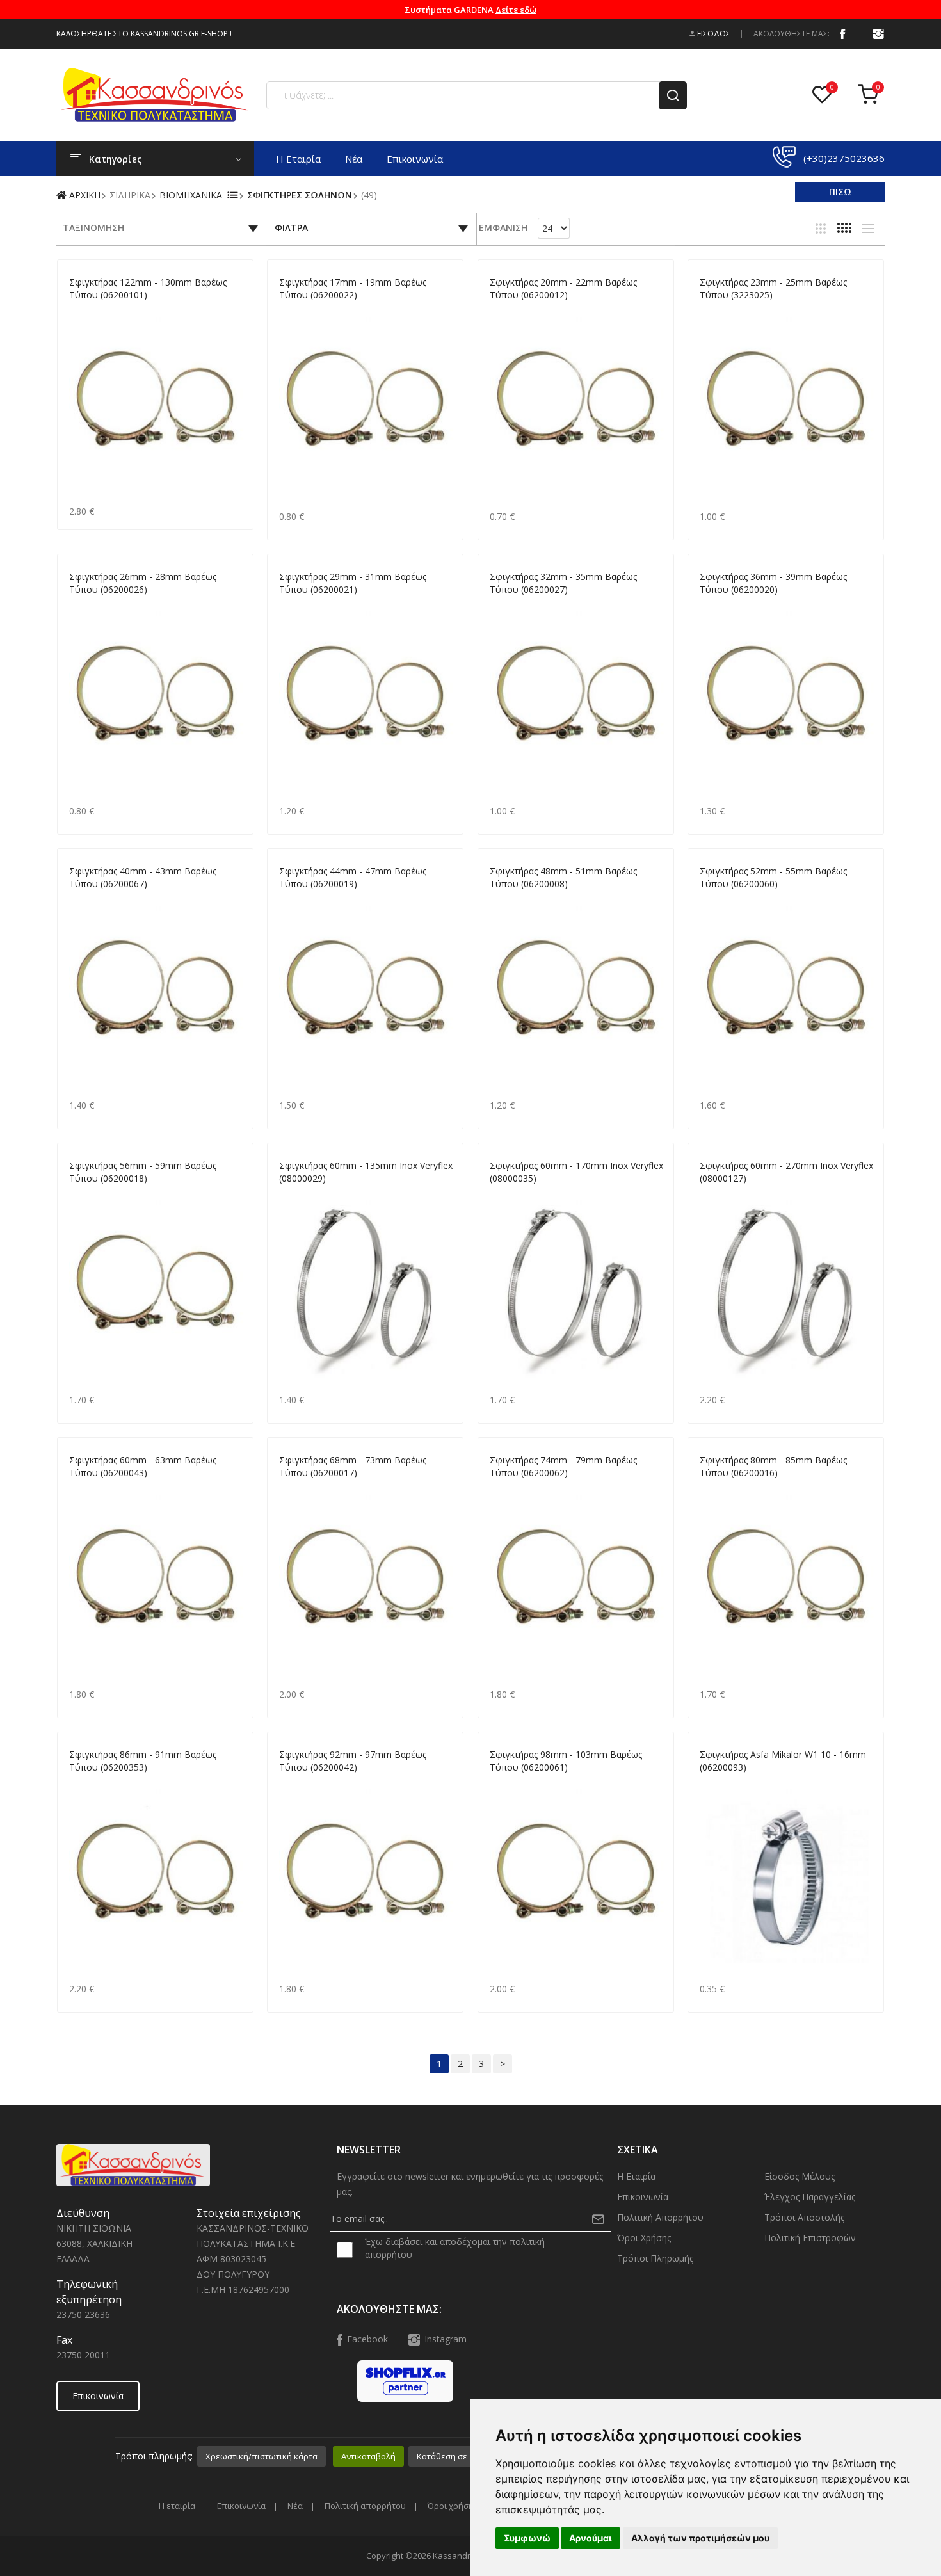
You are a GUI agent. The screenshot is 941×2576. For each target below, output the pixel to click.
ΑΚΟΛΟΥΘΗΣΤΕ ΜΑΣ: (792, 34)
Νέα (354, 159)
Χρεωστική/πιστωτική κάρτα (261, 2456)
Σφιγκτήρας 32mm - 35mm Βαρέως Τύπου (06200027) (563, 583)
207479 (503, 1488)
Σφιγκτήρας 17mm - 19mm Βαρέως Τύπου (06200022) (353, 288)
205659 (83, 1194)
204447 (293, 899)
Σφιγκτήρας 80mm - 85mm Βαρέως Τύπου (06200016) (773, 1466)
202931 (293, 605)
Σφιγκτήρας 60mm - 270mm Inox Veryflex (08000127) (786, 1172)
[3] (821, 229)
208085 (713, 1488)
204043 (83, 899)
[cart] (871, 95)
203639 (713, 605)
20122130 (87, 310)
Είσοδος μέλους (800, 2176)
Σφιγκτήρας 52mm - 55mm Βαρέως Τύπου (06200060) (773, 877)
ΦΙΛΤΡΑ (291, 228)
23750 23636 (83, 2314)
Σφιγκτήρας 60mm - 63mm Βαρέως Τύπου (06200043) (143, 1466)
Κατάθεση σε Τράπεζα (460, 2456)
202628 (83, 605)
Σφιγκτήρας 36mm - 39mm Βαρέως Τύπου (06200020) (773, 583)
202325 (713, 310)
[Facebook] (842, 33)
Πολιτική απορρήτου (660, 2217)
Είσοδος (713, 34)
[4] (844, 228)
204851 (503, 899)
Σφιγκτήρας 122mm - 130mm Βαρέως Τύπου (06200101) (148, 288)
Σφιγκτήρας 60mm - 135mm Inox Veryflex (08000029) (366, 1172)
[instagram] (878, 33)
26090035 (508, 1194)
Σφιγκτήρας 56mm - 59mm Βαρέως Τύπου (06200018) (143, 1172)
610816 (713, 1783)
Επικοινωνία (415, 159)
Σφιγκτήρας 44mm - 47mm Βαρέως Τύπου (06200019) (353, 877)
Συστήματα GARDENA (470, 10)
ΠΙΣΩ (840, 192)
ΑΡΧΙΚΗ (84, 195)
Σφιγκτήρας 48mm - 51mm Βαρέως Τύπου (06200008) (563, 877)
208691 (83, 1783)
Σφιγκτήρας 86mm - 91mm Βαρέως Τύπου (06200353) (143, 1761)
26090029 (297, 1194)
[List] (868, 229)
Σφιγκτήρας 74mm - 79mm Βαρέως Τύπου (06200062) (563, 1466)
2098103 (505, 1783)
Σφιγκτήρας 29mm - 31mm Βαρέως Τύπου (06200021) (353, 583)
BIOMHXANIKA (191, 195)
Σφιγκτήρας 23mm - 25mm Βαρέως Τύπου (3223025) (773, 288)
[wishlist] (825, 95)
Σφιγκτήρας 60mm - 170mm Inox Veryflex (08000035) (576, 1172)
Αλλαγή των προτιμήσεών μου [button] (700, 2538)
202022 (503, 310)
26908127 (718, 1194)
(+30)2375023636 (844, 158)
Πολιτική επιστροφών (810, 2238)
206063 (83, 1488)
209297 (293, 1783)
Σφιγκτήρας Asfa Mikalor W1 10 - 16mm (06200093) (783, 1761)
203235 (503, 605)
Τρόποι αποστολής (804, 2217)
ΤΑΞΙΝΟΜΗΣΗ (93, 228)
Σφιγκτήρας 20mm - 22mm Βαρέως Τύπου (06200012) (563, 288)
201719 (293, 310)
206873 (293, 1488)
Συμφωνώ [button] (527, 2538)
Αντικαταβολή (368, 2456)
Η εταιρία (298, 159)
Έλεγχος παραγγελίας (810, 2197)
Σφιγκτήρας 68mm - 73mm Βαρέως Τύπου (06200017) (353, 1466)
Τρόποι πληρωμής (655, 2258)
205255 (713, 899)
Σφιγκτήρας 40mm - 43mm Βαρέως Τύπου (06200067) (143, 877)
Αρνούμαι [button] (591, 2538)
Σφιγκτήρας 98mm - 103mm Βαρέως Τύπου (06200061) (566, 1761)
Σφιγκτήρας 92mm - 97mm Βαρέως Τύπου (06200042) (353, 1761)
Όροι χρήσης (644, 2238)
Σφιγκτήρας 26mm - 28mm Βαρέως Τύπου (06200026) (143, 583)
